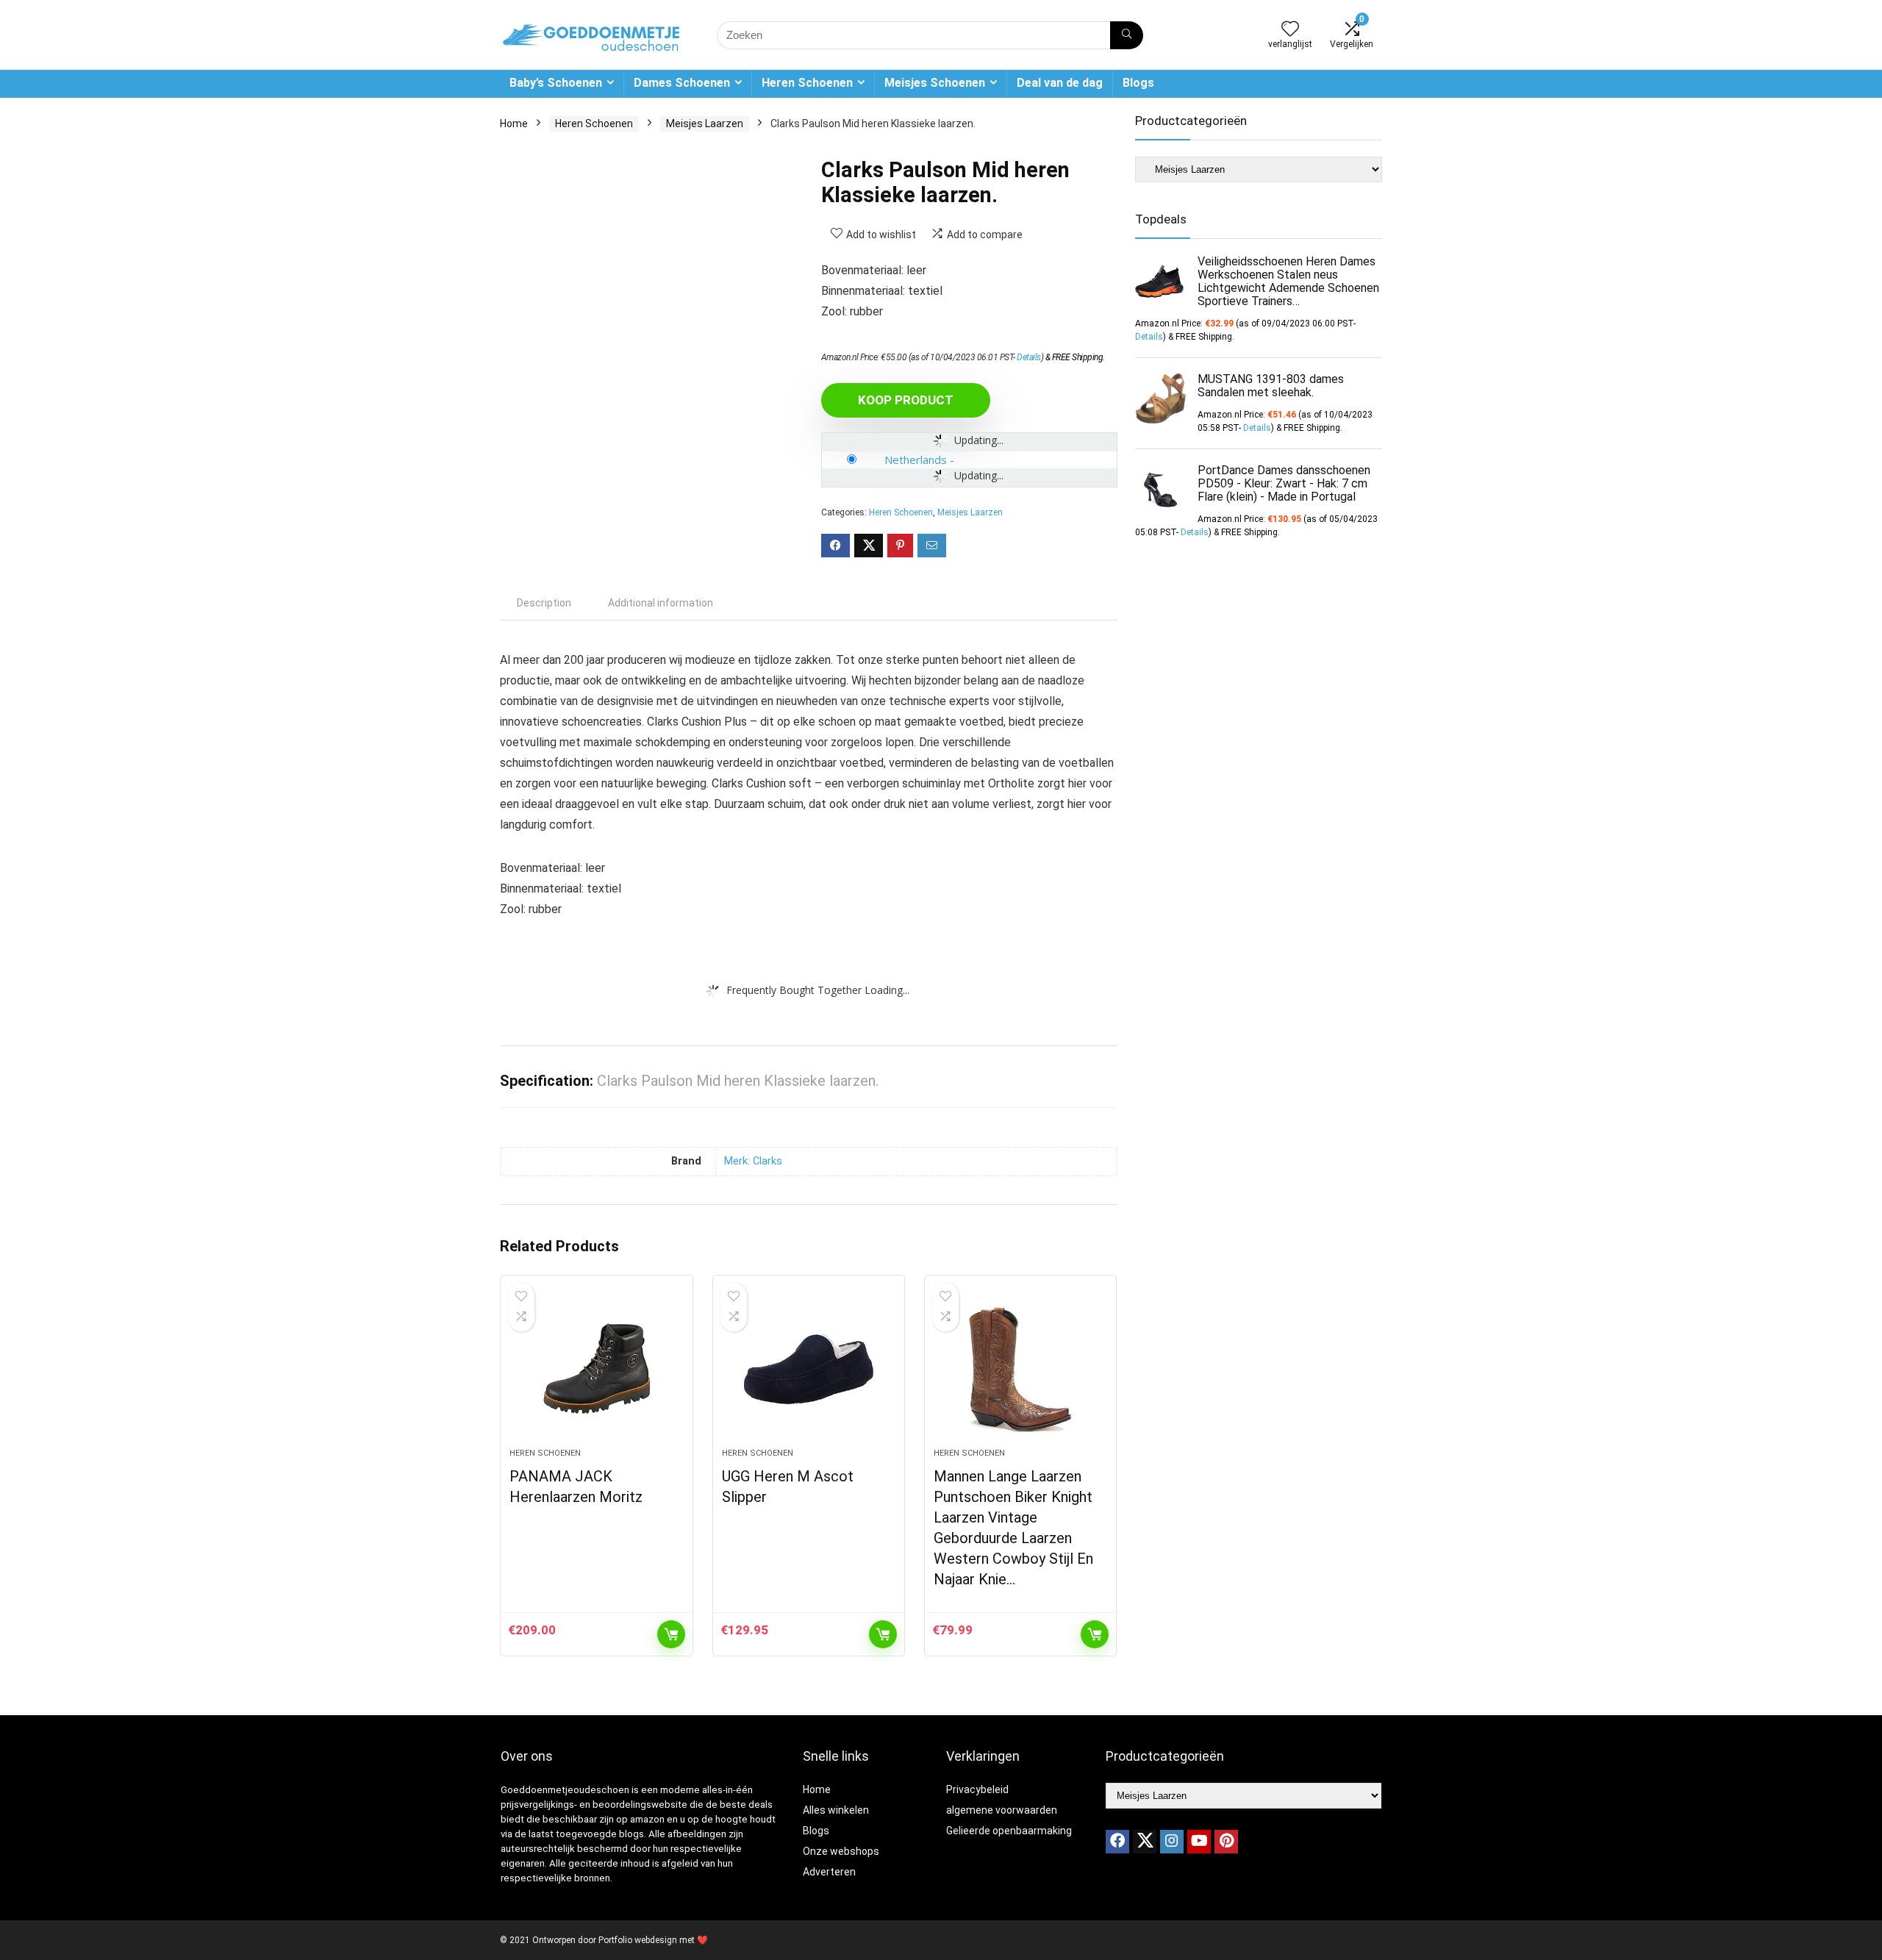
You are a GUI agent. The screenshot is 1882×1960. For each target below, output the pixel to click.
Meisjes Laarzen (705, 124)
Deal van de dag (1060, 83)
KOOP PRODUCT (906, 400)
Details (1029, 357)
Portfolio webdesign (638, 1940)
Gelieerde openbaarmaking (1009, 1831)
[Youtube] (1199, 1842)
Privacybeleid (977, 1789)
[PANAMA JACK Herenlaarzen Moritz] (596, 1369)
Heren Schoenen (807, 83)
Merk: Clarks (753, 1161)
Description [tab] (544, 603)
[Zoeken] (1127, 35)
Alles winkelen (836, 1810)
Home (514, 124)
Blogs (1138, 83)
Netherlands (916, 459)
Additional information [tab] (661, 603)
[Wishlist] (1290, 30)
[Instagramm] (1172, 1842)
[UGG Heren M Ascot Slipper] (809, 1369)
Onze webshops (841, 1851)
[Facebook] (1117, 1842)
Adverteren (829, 1872)
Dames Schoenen (682, 83)
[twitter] (1145, 1842)
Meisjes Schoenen (935, 83)
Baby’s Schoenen (556, 83)
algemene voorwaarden (1002, 1810)
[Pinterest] (1226, 1842)
